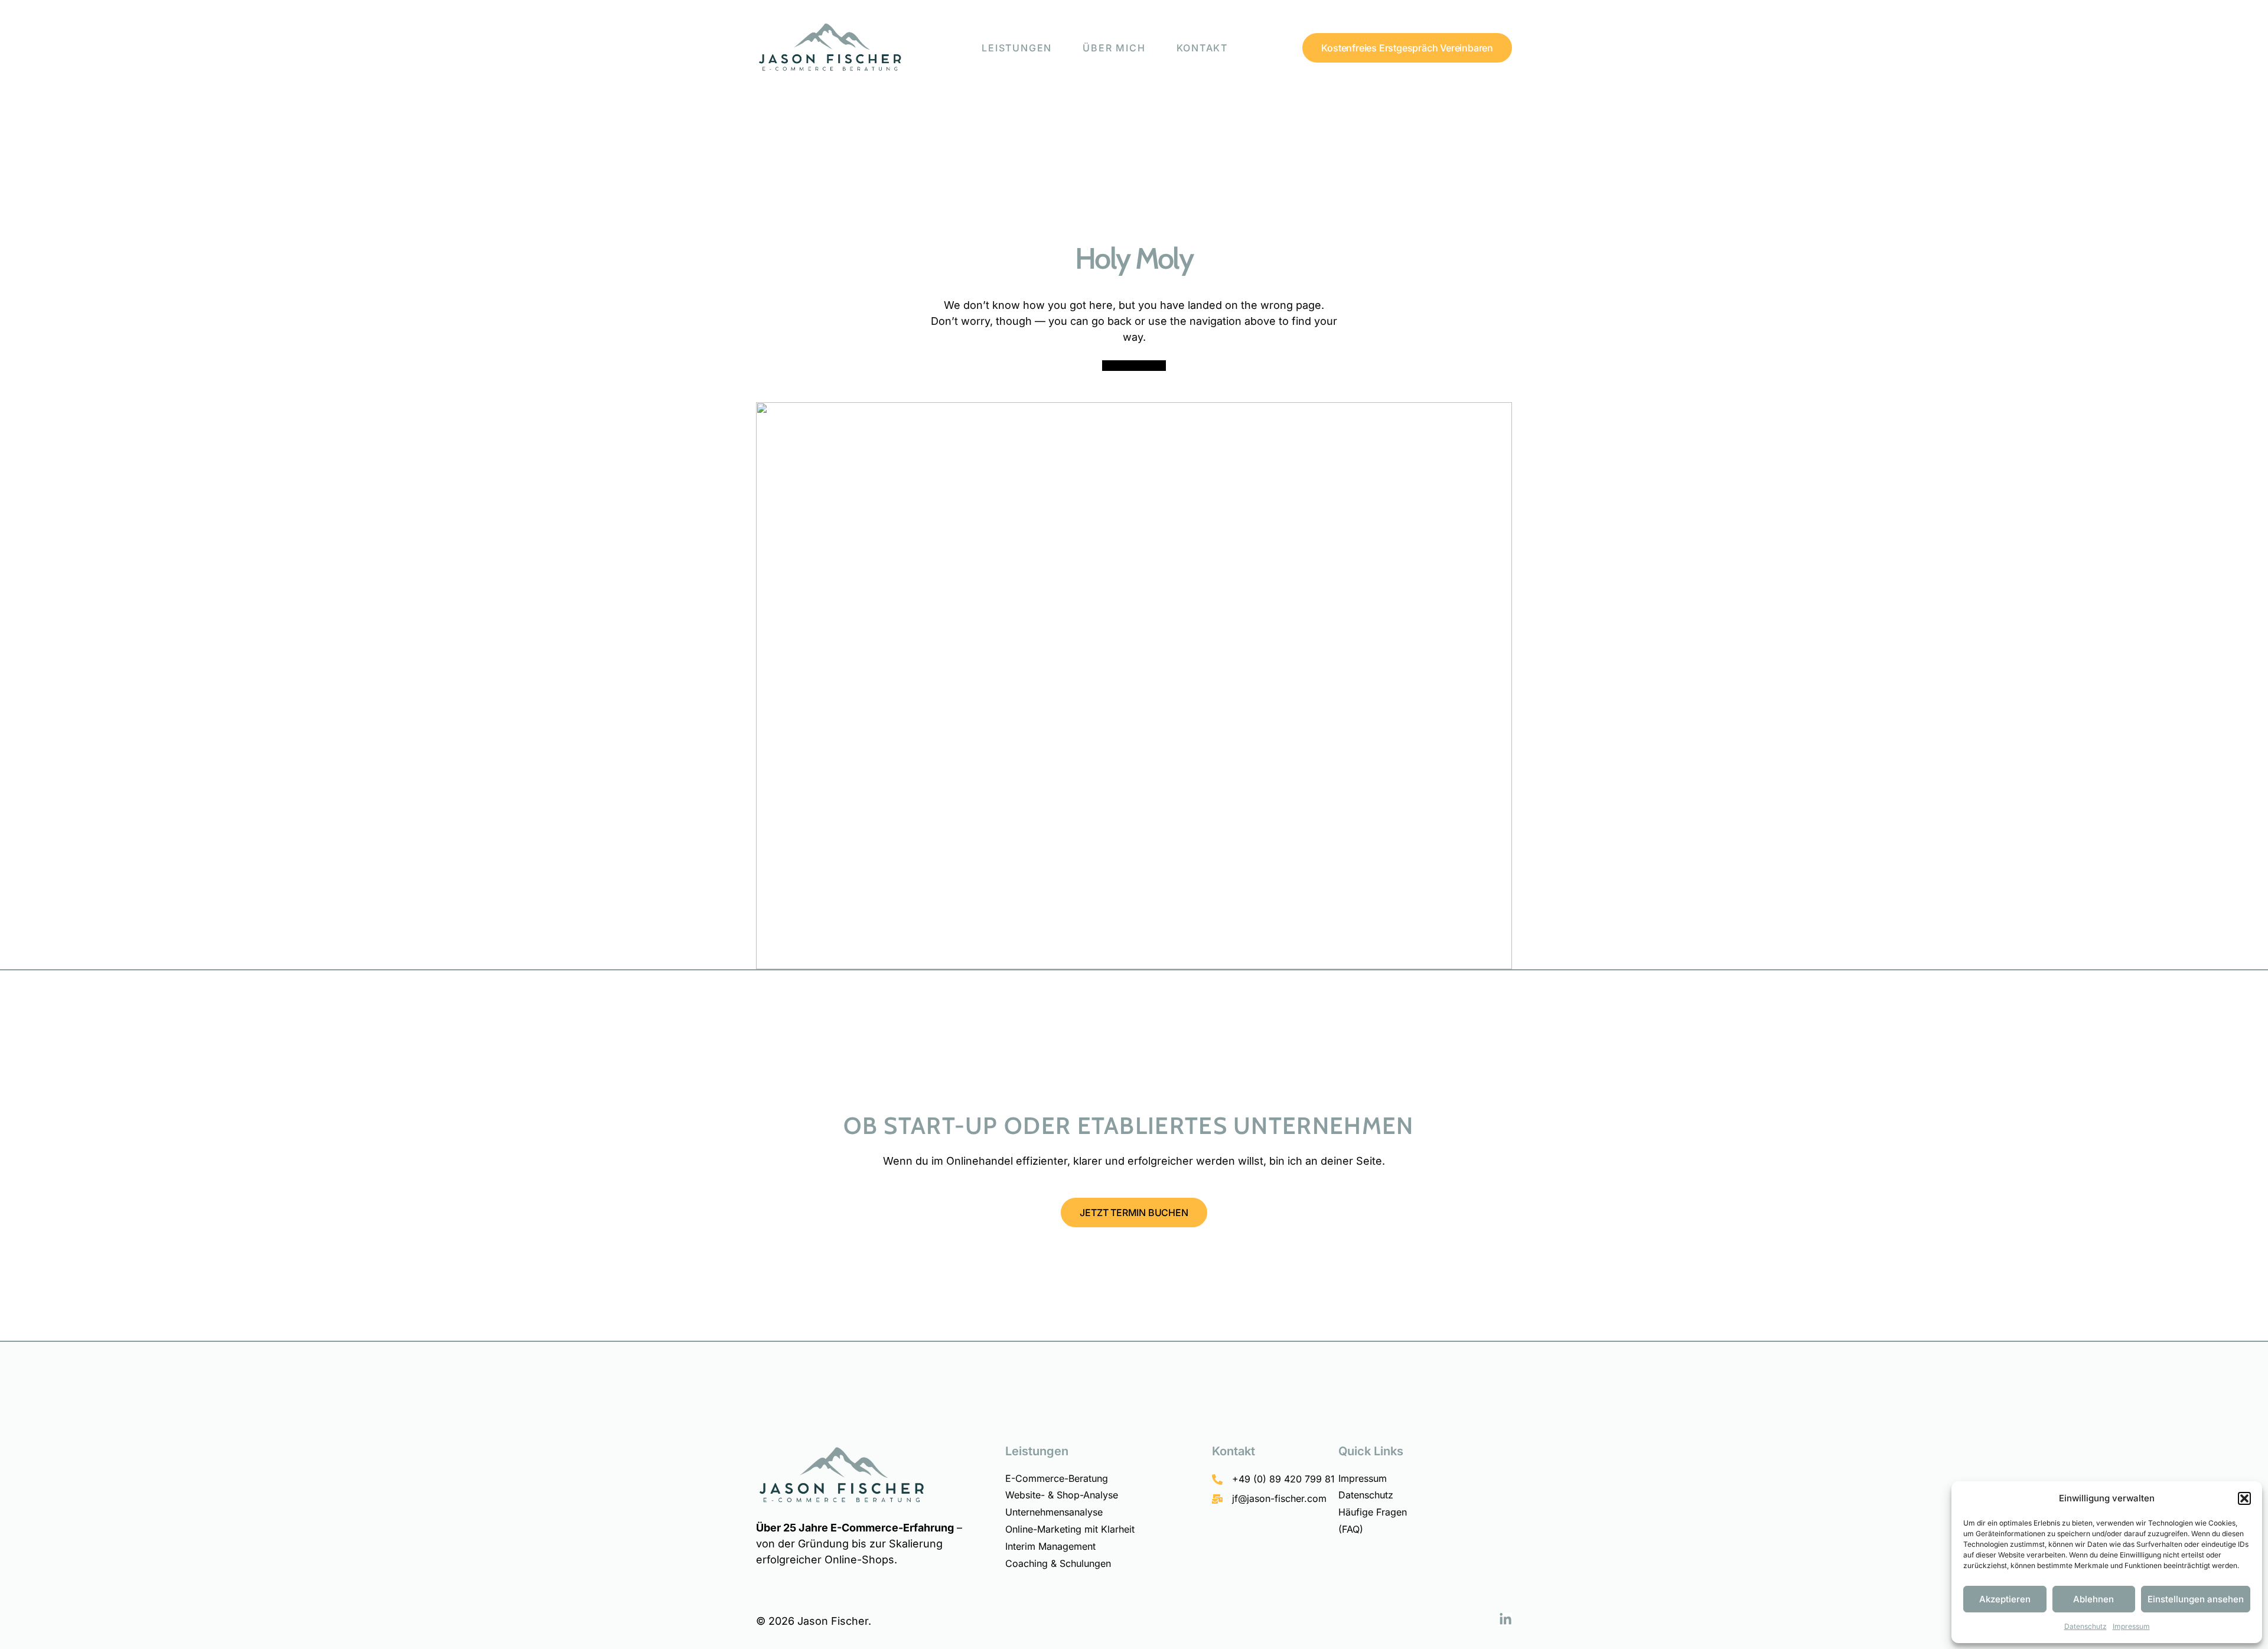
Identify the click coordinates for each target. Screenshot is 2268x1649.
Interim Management (1050, 1546)
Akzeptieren (2005, 1599)
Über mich (1114, 48)
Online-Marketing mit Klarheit (1070, 1529)
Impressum (2131, 1626)
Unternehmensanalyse (1054, 1512)
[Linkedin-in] (1506, 1619)
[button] (2244, 1498)
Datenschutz (2085, 1626)
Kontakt (1203, 48)
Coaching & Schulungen (1058, 1563)
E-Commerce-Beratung (1057, 1478)
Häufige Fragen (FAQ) (1373, 1521)
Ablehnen (2093, 1599)
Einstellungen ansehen (2196, 1599)
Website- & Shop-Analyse (1062, 1495)
